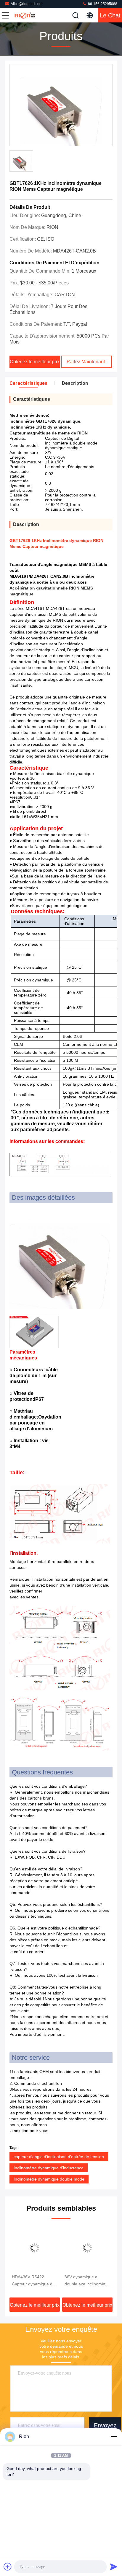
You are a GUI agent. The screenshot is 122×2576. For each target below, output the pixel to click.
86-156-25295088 (102, 4)
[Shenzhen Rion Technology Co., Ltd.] (25, 15)
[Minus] (114, 2437)
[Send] (114, 2567)
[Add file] (8, 2567)
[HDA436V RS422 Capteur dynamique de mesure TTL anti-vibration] (35, 2248)
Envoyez (105, 2425)
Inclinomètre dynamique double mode (49, 2179)
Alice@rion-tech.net (27, 4)
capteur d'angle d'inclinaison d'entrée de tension (59, 2157)
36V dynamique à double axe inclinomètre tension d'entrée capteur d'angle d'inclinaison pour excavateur (87, 2281)
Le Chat (110, 15)
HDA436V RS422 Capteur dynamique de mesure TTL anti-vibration (33, 2281)
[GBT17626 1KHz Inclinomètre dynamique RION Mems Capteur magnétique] (61, 105)
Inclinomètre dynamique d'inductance (49, 2168)
